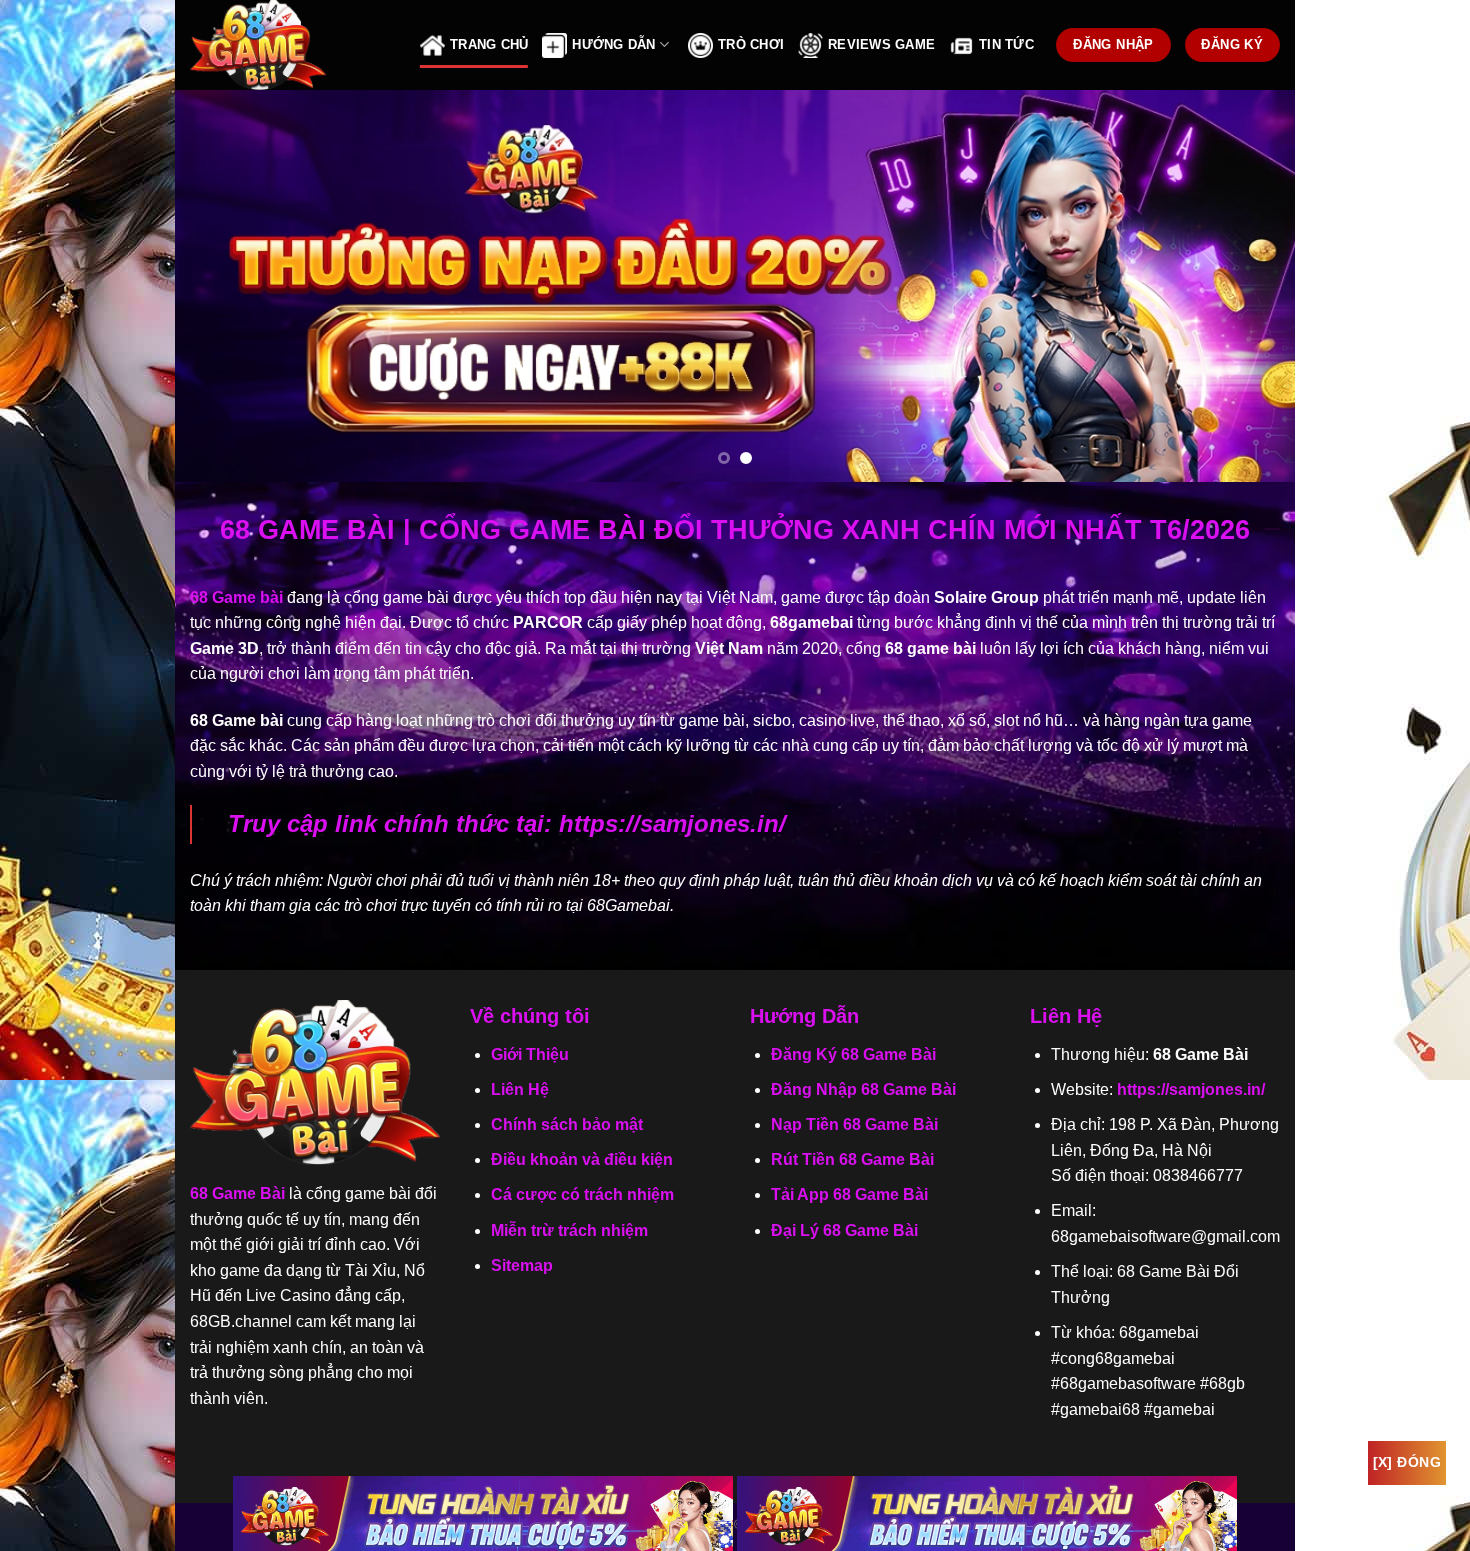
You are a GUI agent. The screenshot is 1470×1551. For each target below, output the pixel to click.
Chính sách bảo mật (567, 1124)
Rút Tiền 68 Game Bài (852, 1159)
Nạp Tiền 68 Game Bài (854, 1124)
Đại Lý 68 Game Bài (844, 1230)
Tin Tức (1006, 44)
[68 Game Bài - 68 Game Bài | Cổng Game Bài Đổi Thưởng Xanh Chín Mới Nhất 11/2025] (290, 45)
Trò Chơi (751, 44)
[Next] (1247, 286)
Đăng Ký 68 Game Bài (853, 1054)
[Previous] (223, 286)
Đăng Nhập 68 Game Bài (863, 1089)
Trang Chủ (489, 44)
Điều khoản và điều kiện (582, 1159)
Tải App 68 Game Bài (849, 1194)
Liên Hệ (520, 1089)
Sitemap (522, 1265)
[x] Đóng (1407, 1462)
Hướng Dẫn (613, 44)
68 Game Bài (237, 1193)
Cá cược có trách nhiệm (582, 1194)
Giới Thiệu (530, 1054)
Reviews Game (881, 44)
